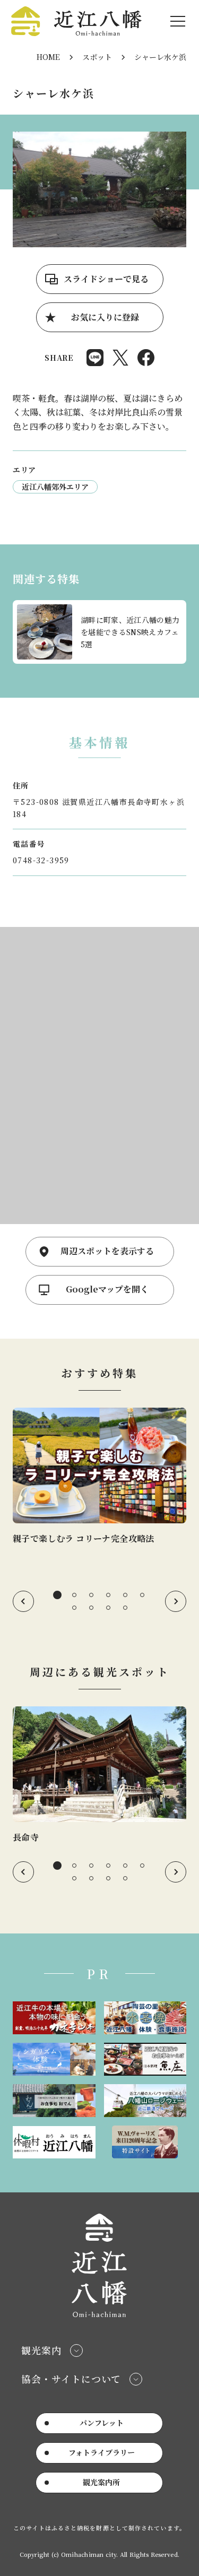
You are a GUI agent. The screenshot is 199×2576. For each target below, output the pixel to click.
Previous (23, 1601)
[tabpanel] (99, 1477)
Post (120, 358)
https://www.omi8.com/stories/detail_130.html (99, 1477)
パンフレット (102, 2423)
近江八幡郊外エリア (55, 487)
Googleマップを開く (107, 1289)
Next (176, 1601)
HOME (48, 57)
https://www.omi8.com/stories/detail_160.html (99, 632)
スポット (97, 57)
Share (95, 358)
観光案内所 (101, 2482)
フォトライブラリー (102, 2452)
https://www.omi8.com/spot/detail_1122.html (99, 1775)
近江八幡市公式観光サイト (76, 21)
